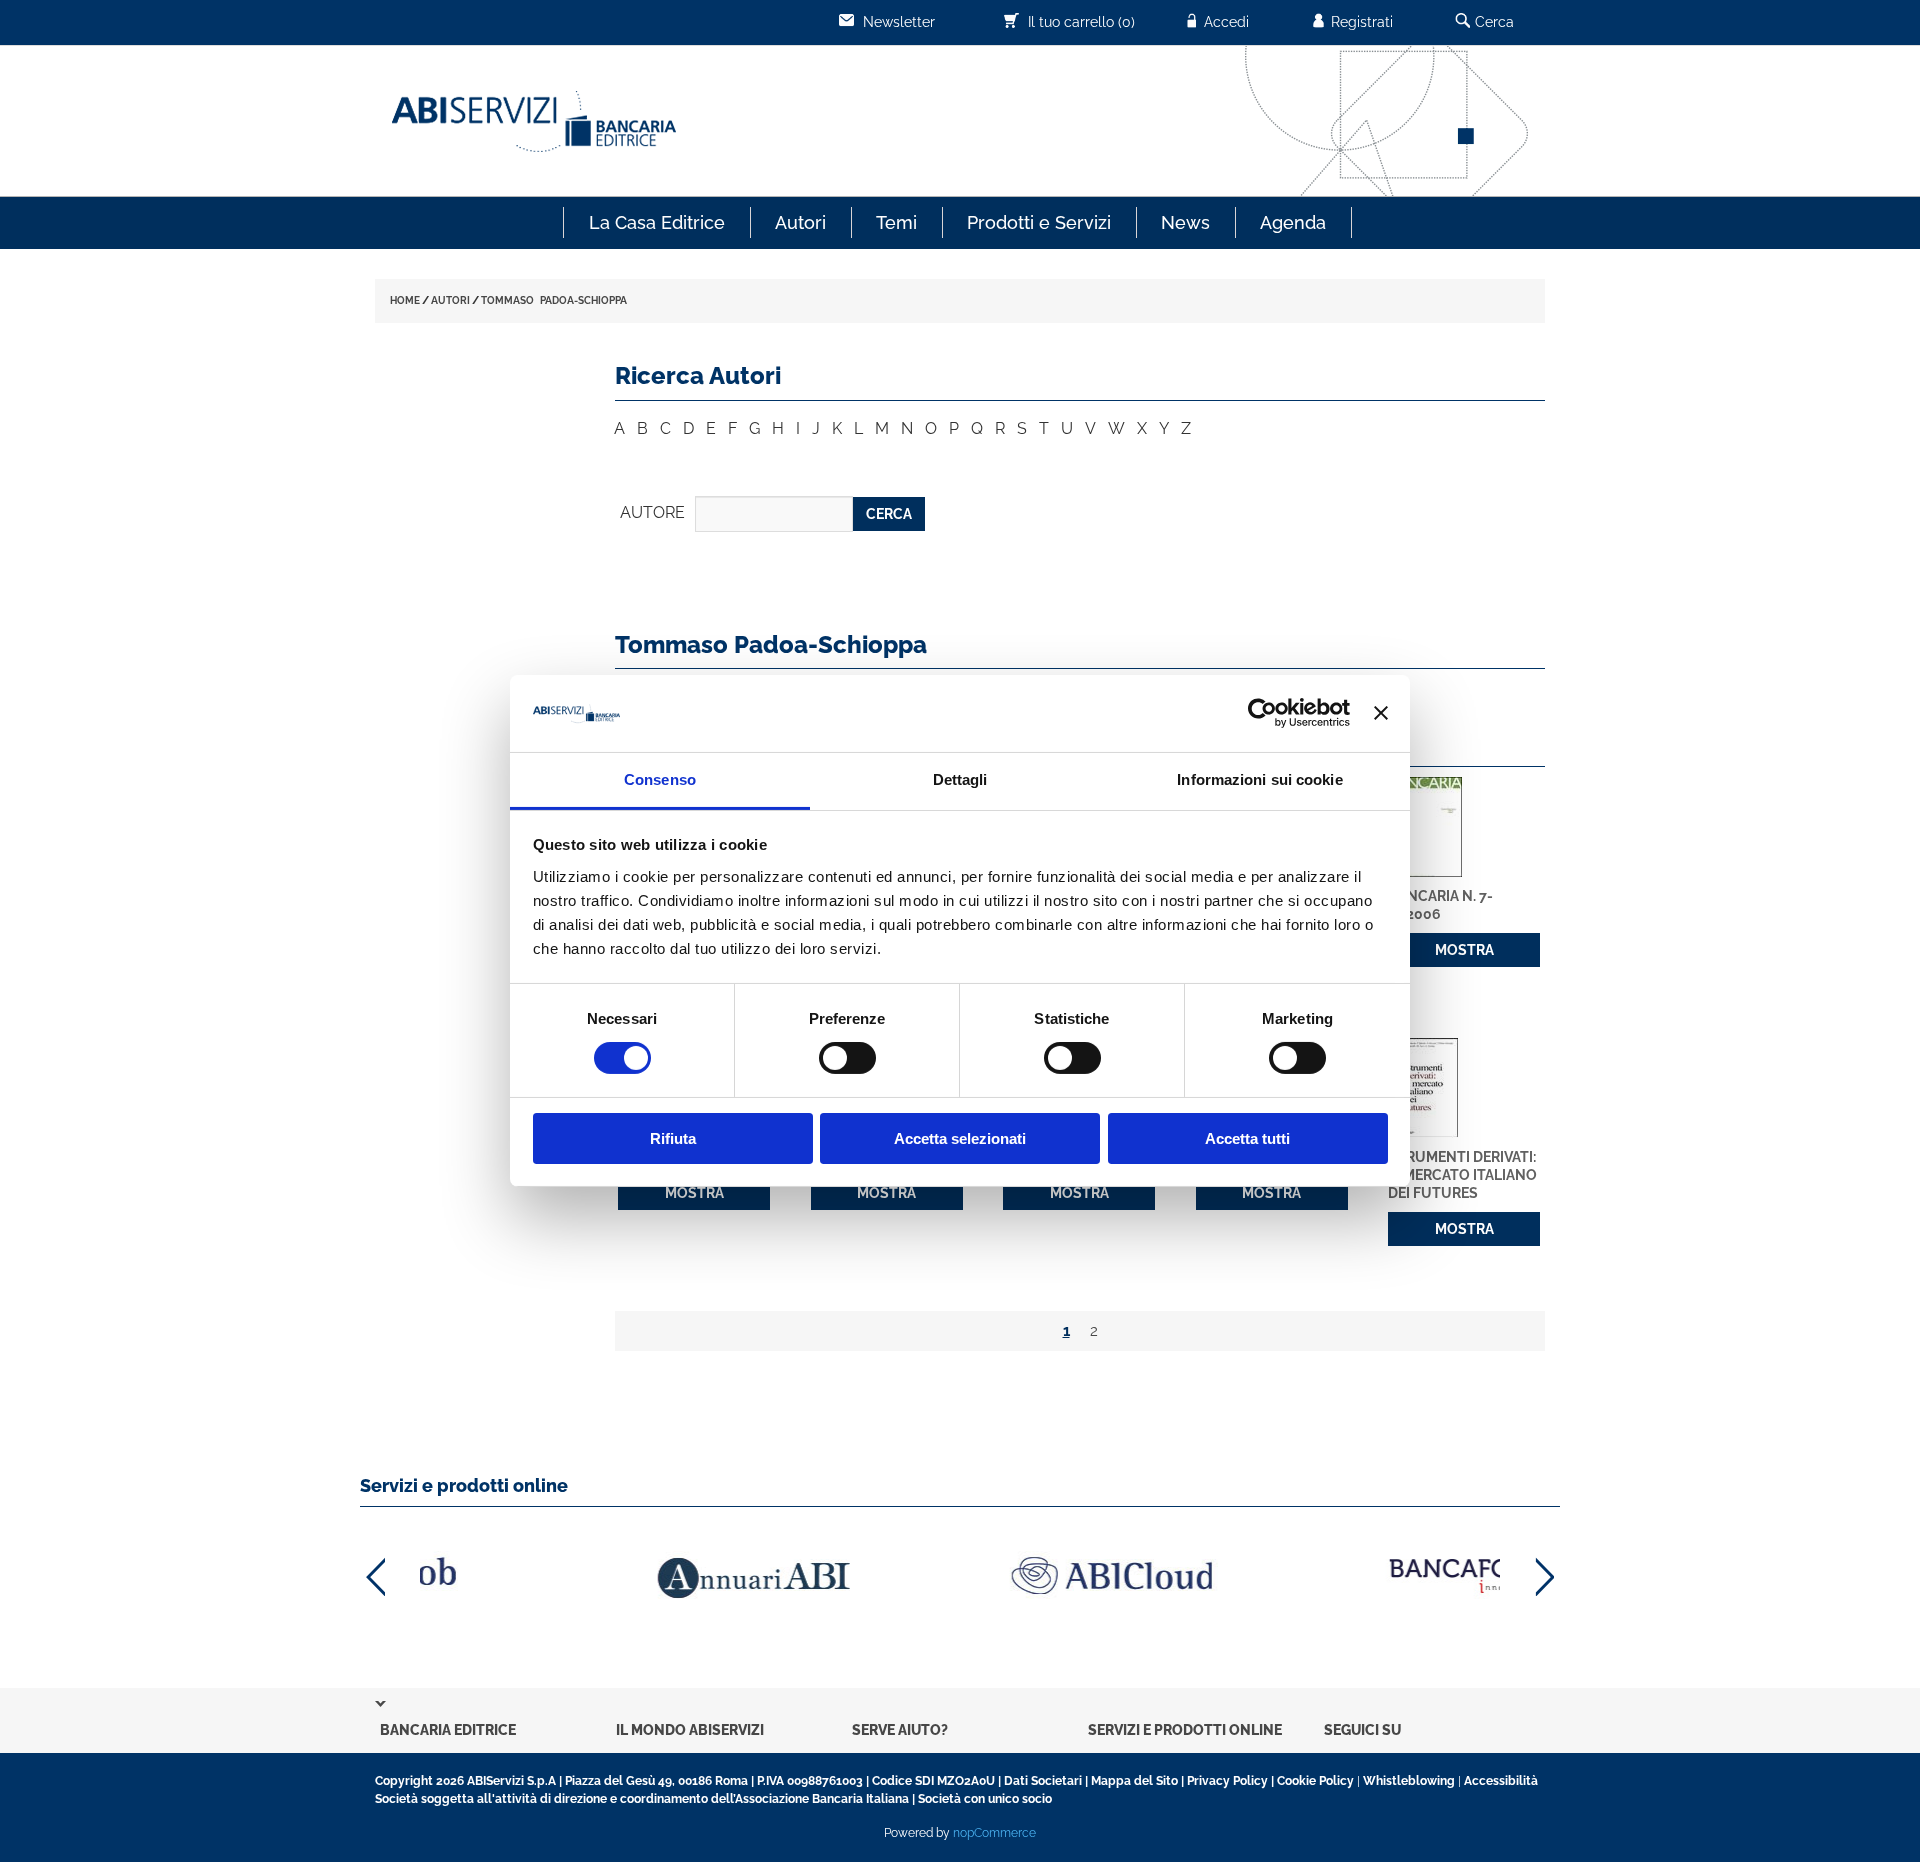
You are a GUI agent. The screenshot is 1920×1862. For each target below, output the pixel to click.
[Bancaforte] (1320, 1575)
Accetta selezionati (960, 1138)
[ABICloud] (960, 1575)
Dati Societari (1043, 1781)
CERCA (889, 514)
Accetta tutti (1247, 1138)
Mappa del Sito (1134, 1781)
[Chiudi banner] (1381, 713)
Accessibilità (1501, 1781)
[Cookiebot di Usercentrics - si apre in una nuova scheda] (1262, 713)
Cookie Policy (1315, 1781)
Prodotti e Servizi (1039, 222)
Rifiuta (673, 1138)
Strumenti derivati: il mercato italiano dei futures (1462, 1175)
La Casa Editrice (657, 222)
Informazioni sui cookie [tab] (1259, 779)
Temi (896, 222)
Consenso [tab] (660, 779)
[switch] (847, 1058)
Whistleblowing (1409, 1781)
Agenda (1293, 222)
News (1185, 222)
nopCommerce (994, 1833)
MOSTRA (1464, 950)
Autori (800, 222)
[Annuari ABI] (600, 1577)
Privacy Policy (1227, 1781)
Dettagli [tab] (960, 779)
